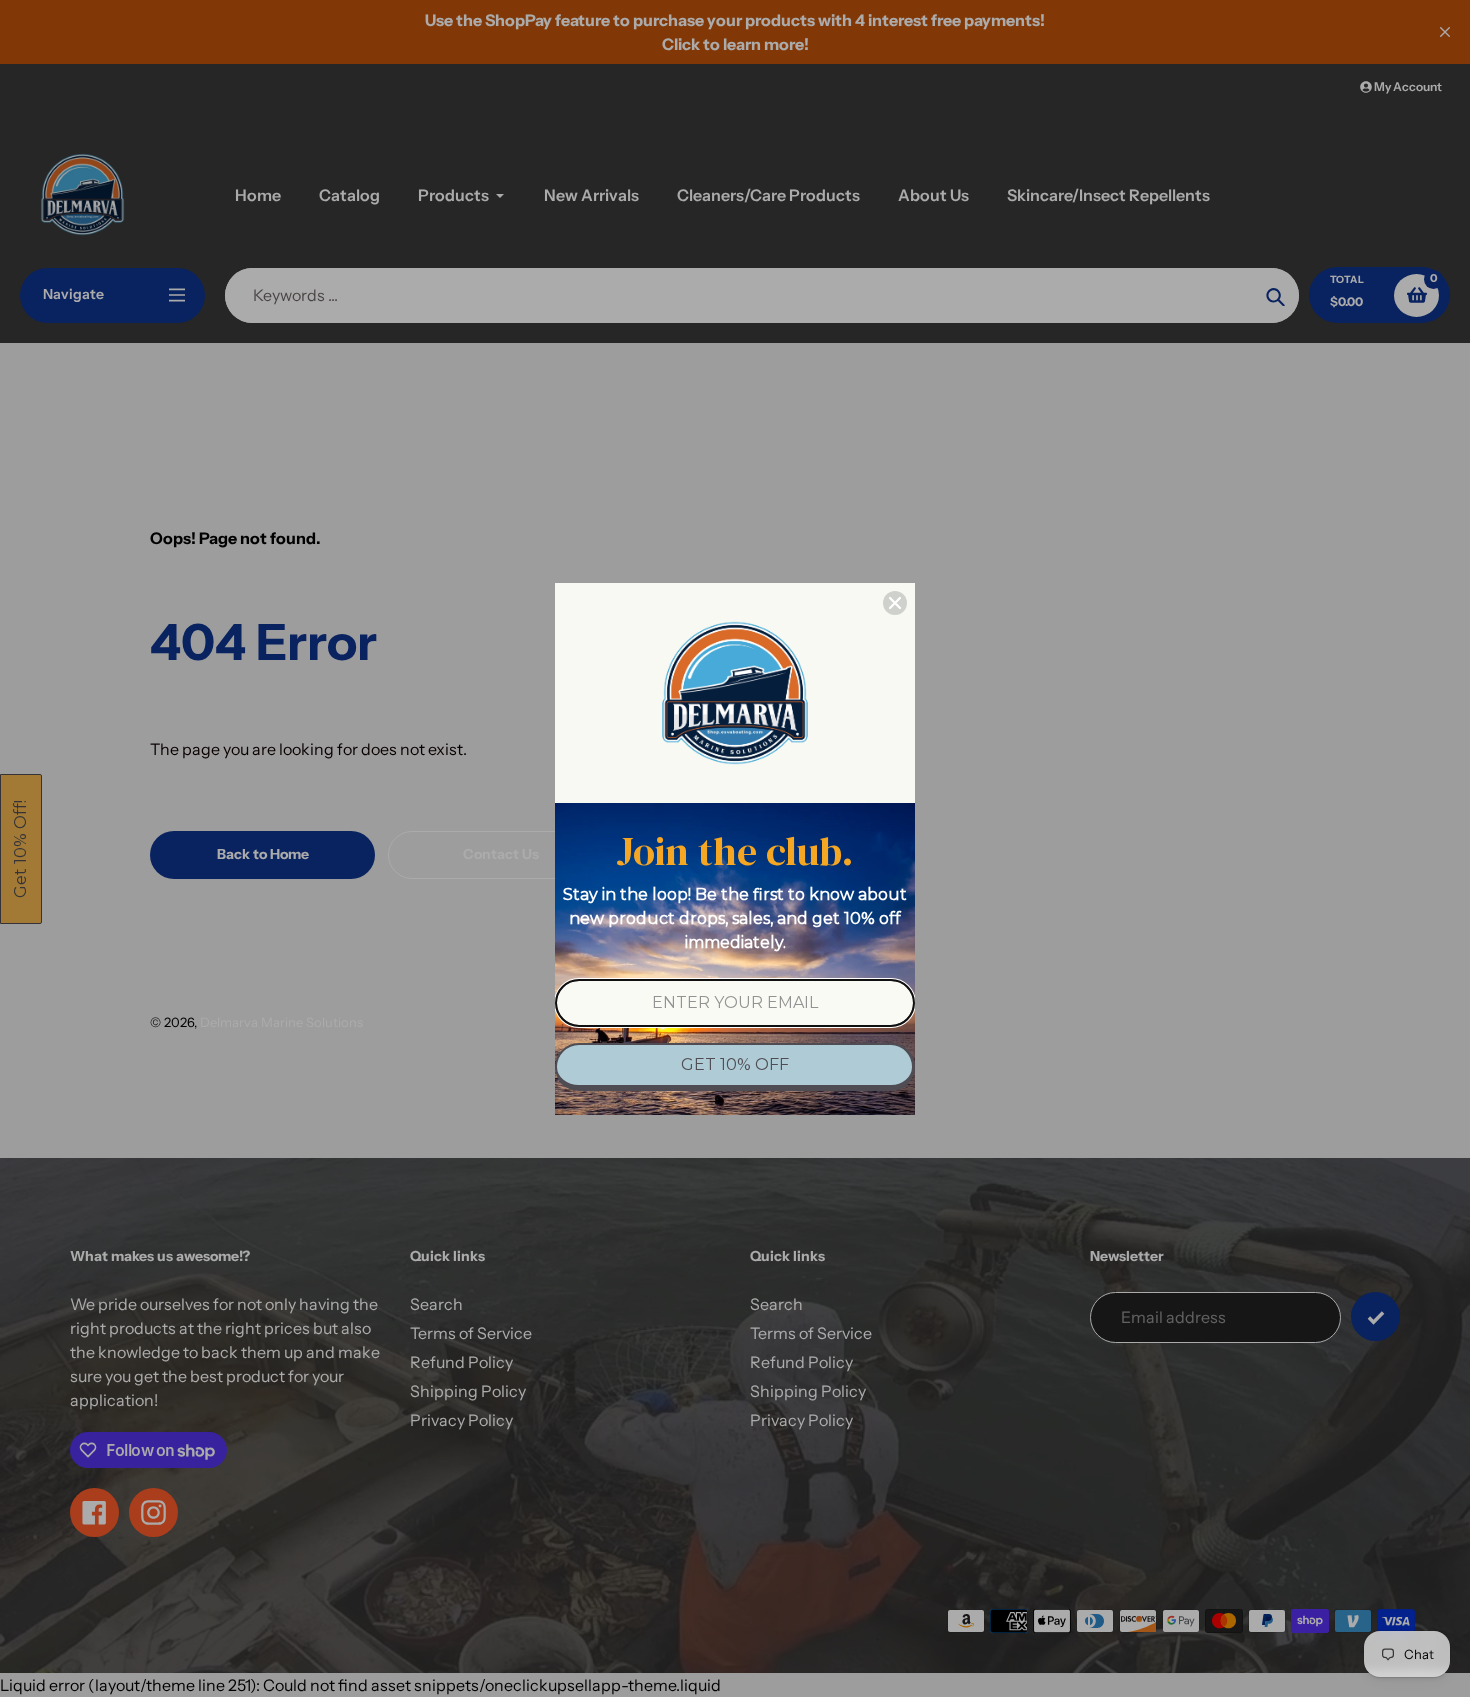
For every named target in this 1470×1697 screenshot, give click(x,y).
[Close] (895, 603)
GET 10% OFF (735, 1064)
